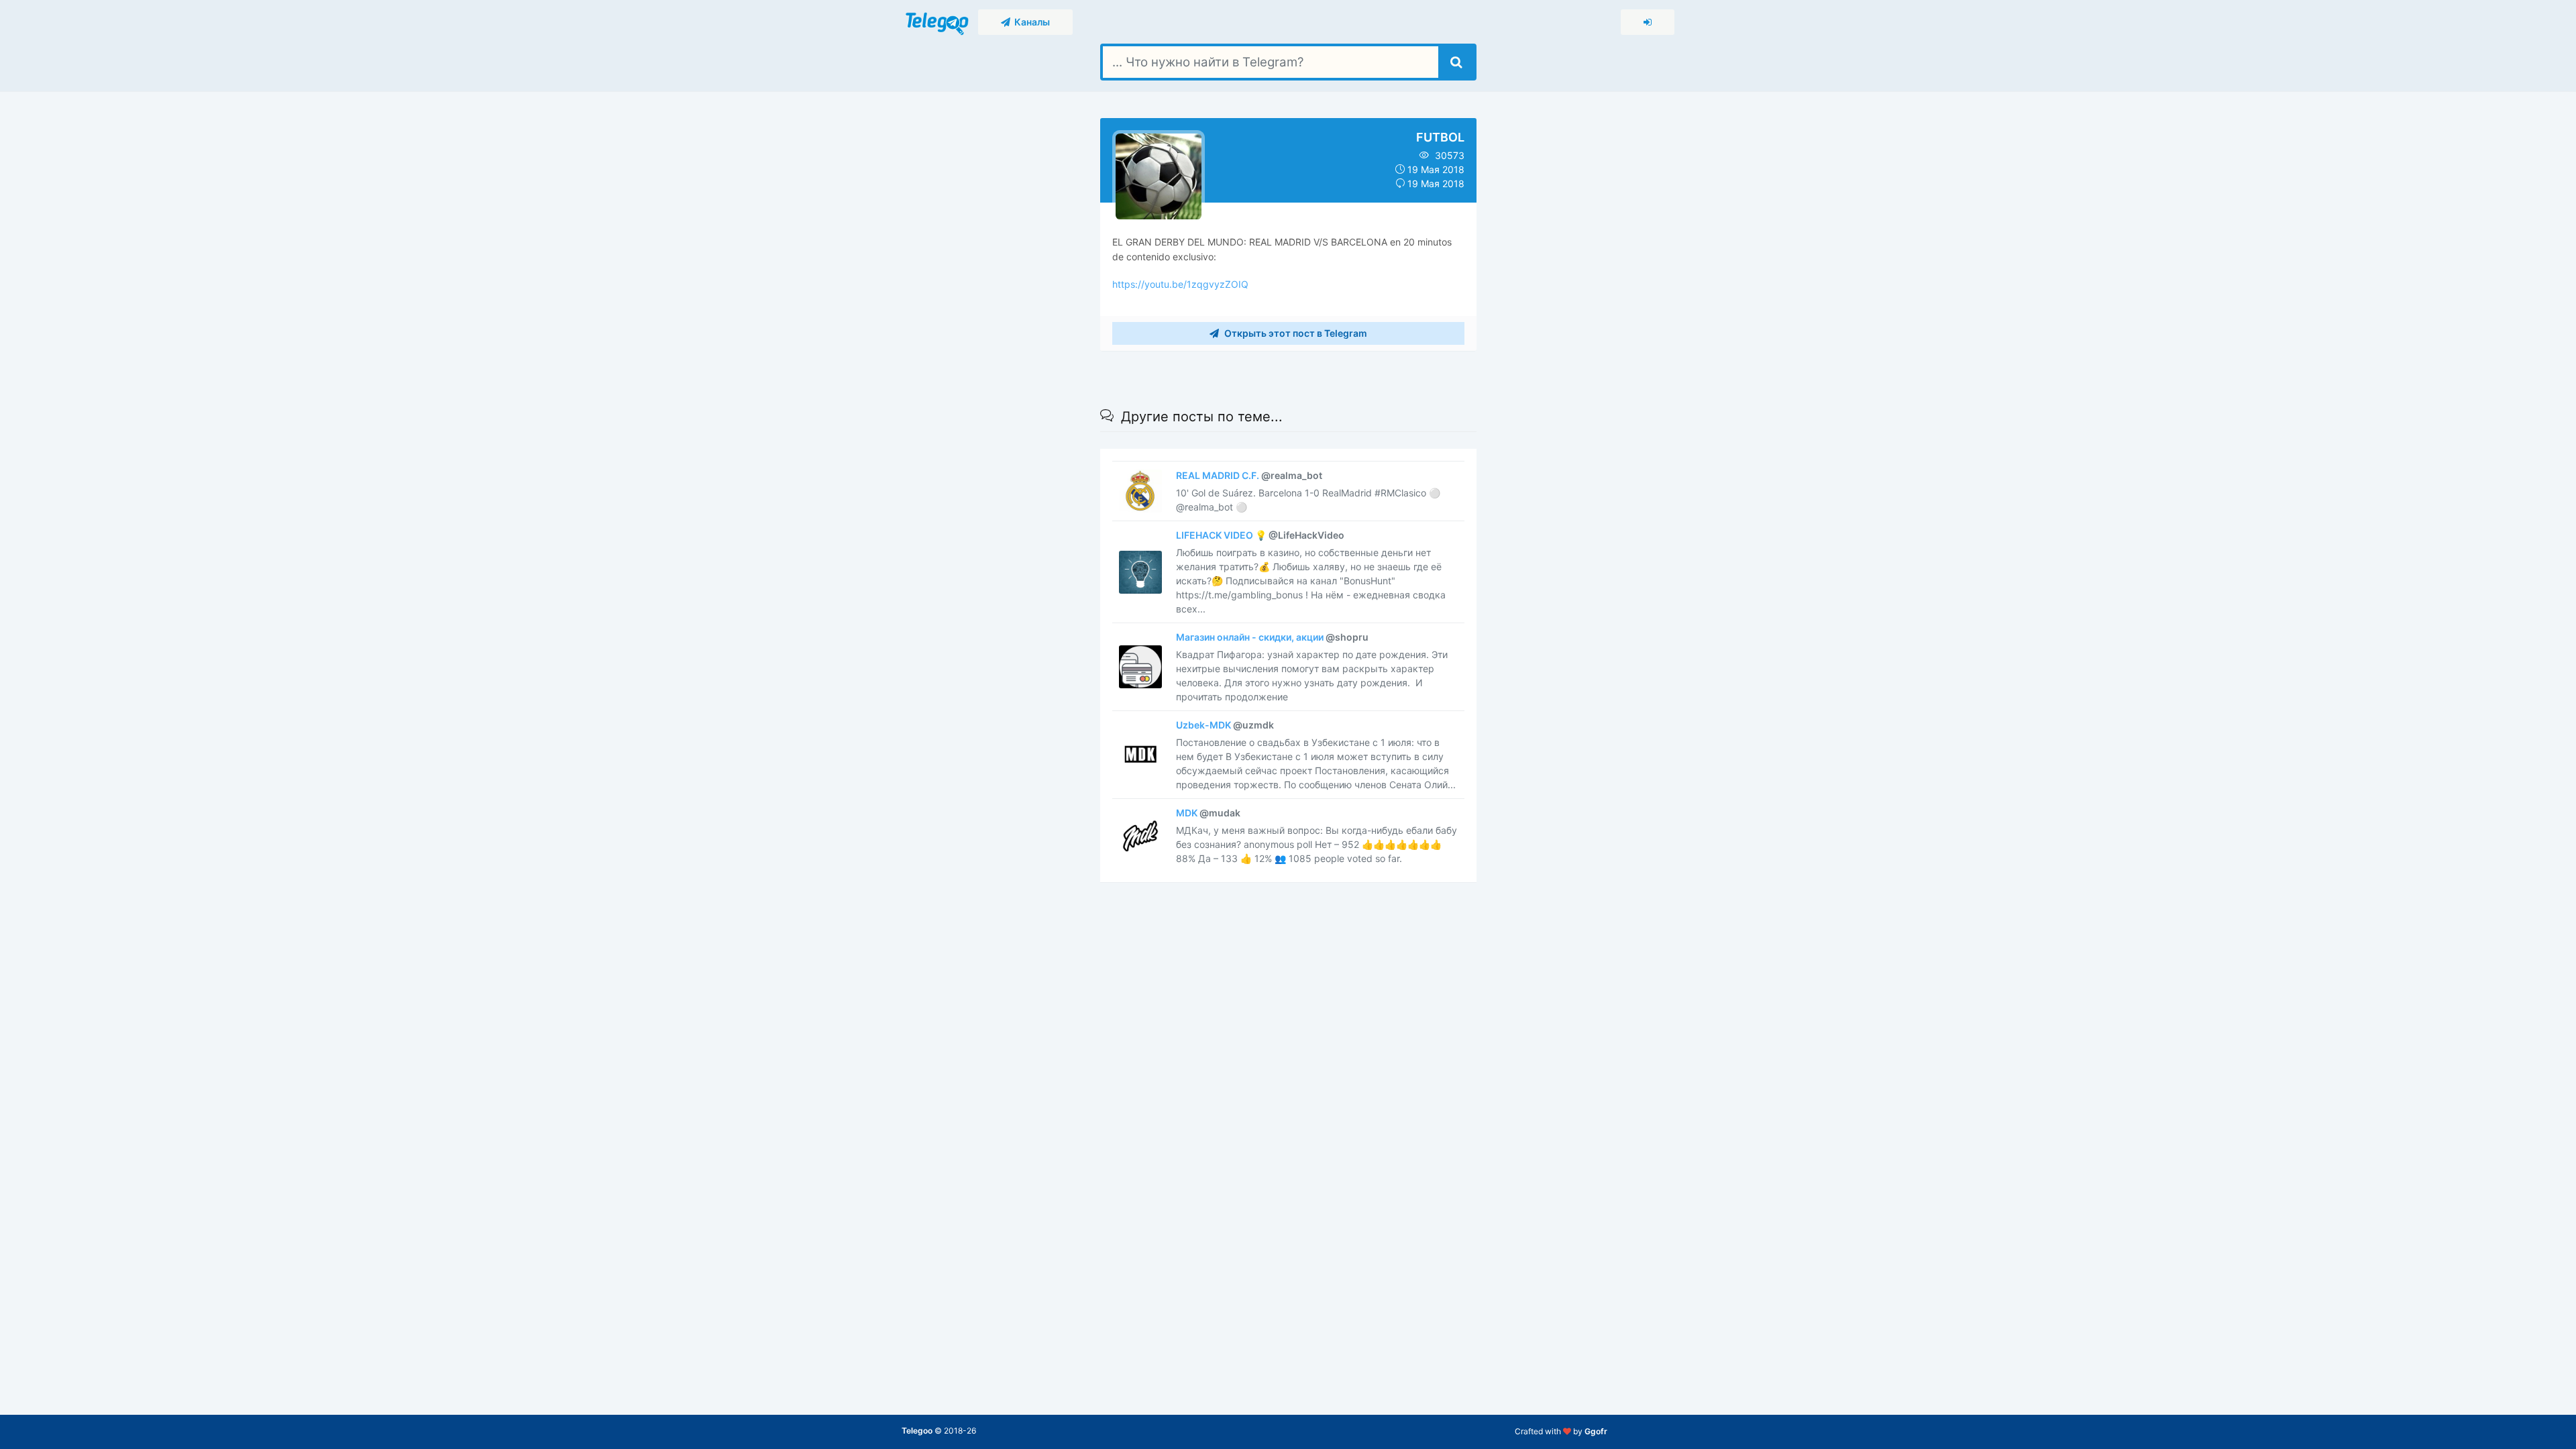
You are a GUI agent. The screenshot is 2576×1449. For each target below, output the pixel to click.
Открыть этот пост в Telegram (1295, 333)
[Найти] (1456, 62)
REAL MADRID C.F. (1249, 475)
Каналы (1030, 22)
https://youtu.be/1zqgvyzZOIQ (1180, 284)
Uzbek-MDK (1225, 725)
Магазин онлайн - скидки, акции (1272, 637)
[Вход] (1648, 22)
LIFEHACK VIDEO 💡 (1260, 535)
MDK (1208, 813)
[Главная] (938, 21)
